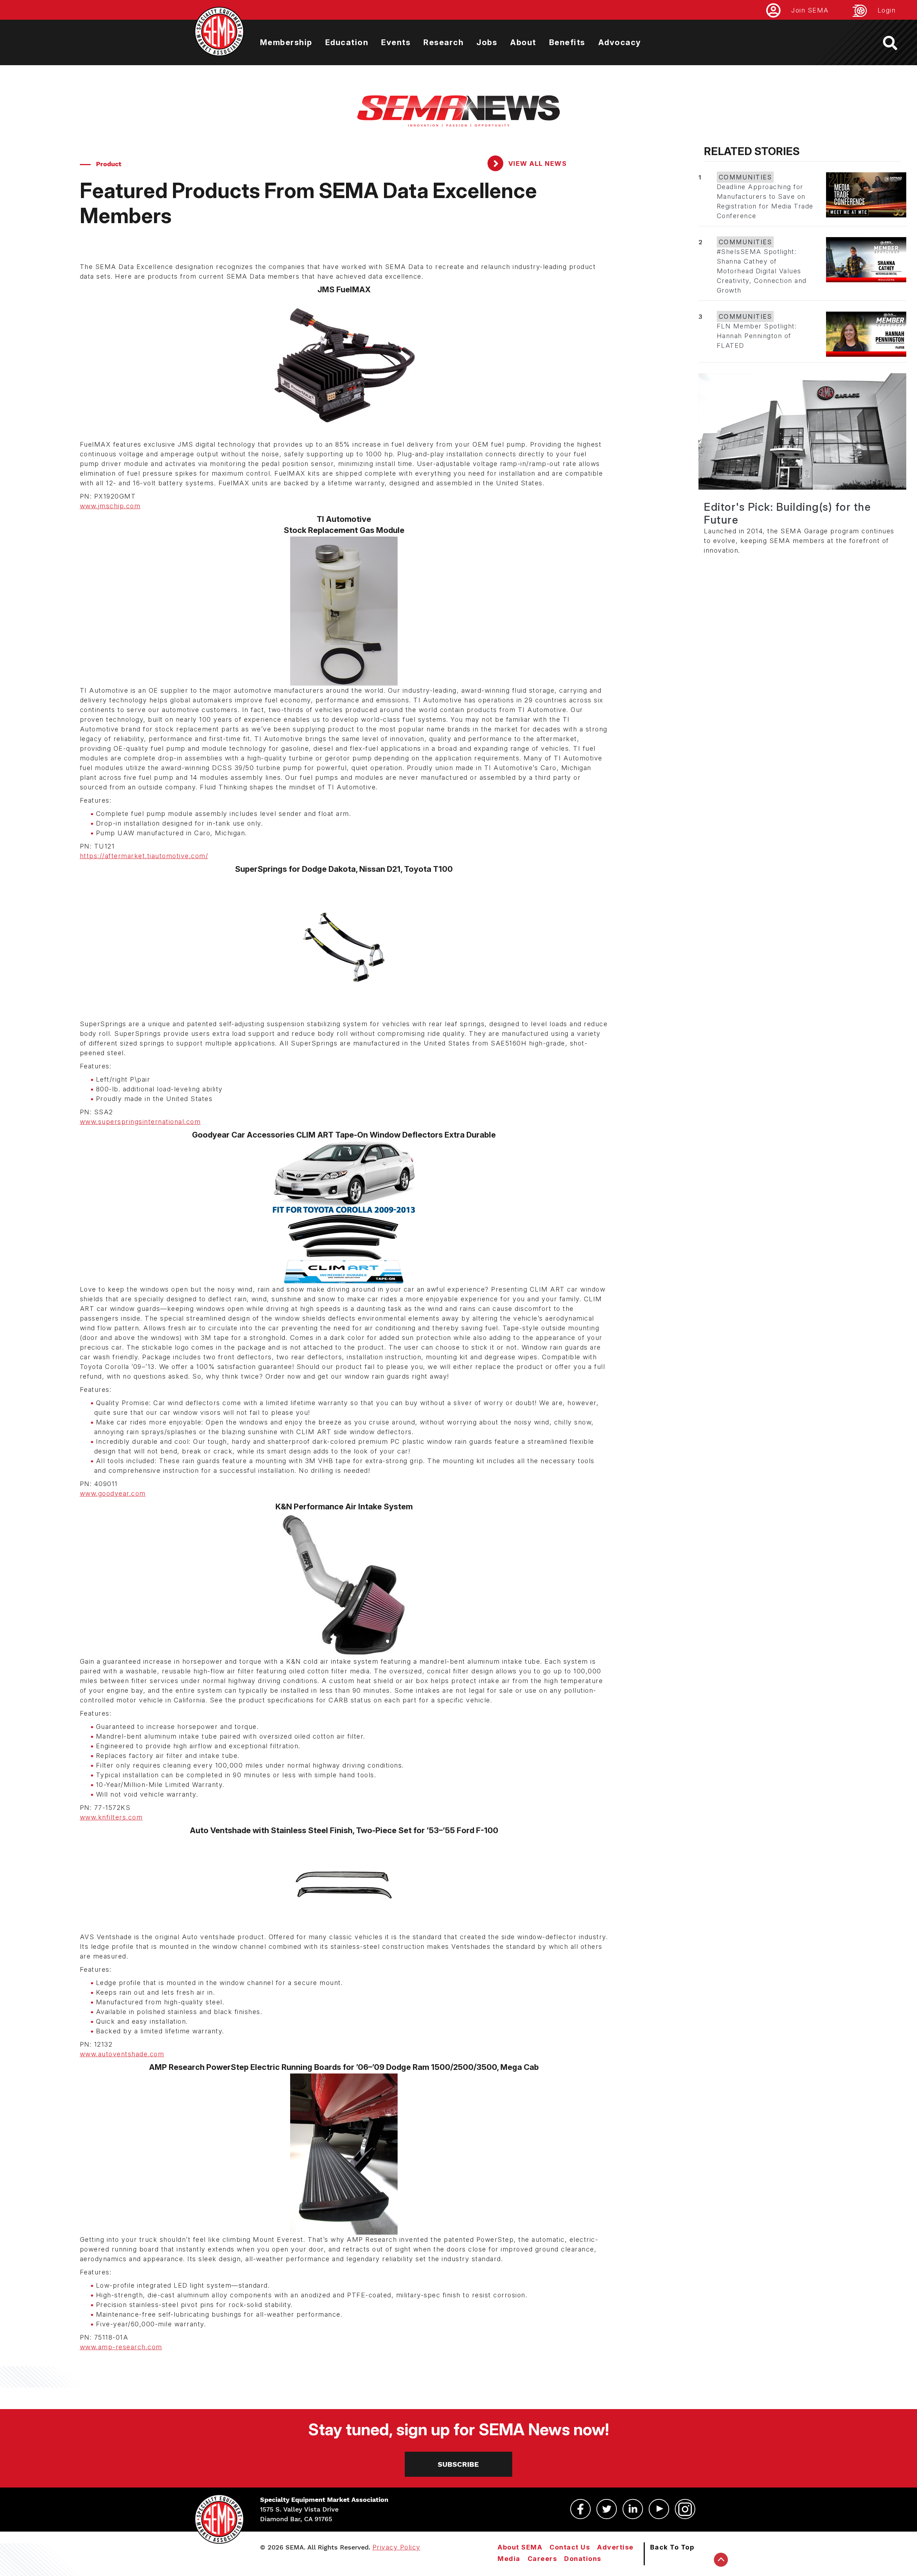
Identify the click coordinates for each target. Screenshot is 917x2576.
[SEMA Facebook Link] (580, 2509)
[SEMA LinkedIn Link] (633, 2509)
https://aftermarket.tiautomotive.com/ (144, 856)
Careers (542, 2559)
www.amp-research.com (121, 2347)
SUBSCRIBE (458, 2464)
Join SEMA (810, 10)
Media (509, 2559)
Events (396, 42)
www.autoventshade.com (122, 2054)
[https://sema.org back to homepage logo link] (896, 43)
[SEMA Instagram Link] (685, 2509)
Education (347, 42)
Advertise (615, 2547)
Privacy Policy (397, 2547)
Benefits (567, 42)
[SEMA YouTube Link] (659, 2509)
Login (887, 10)
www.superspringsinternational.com (140, 1122)
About (523, 42)
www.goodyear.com (113, 1493)
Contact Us (570, 2547)
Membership (286, 42)
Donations (583, 2559)
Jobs (487, 42)
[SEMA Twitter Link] (607, 2509)
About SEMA (520, 2547)
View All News (536, 164)
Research (443, 42)
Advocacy (620, 42)
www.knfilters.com (111, 1817)
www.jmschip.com (110, 506)
